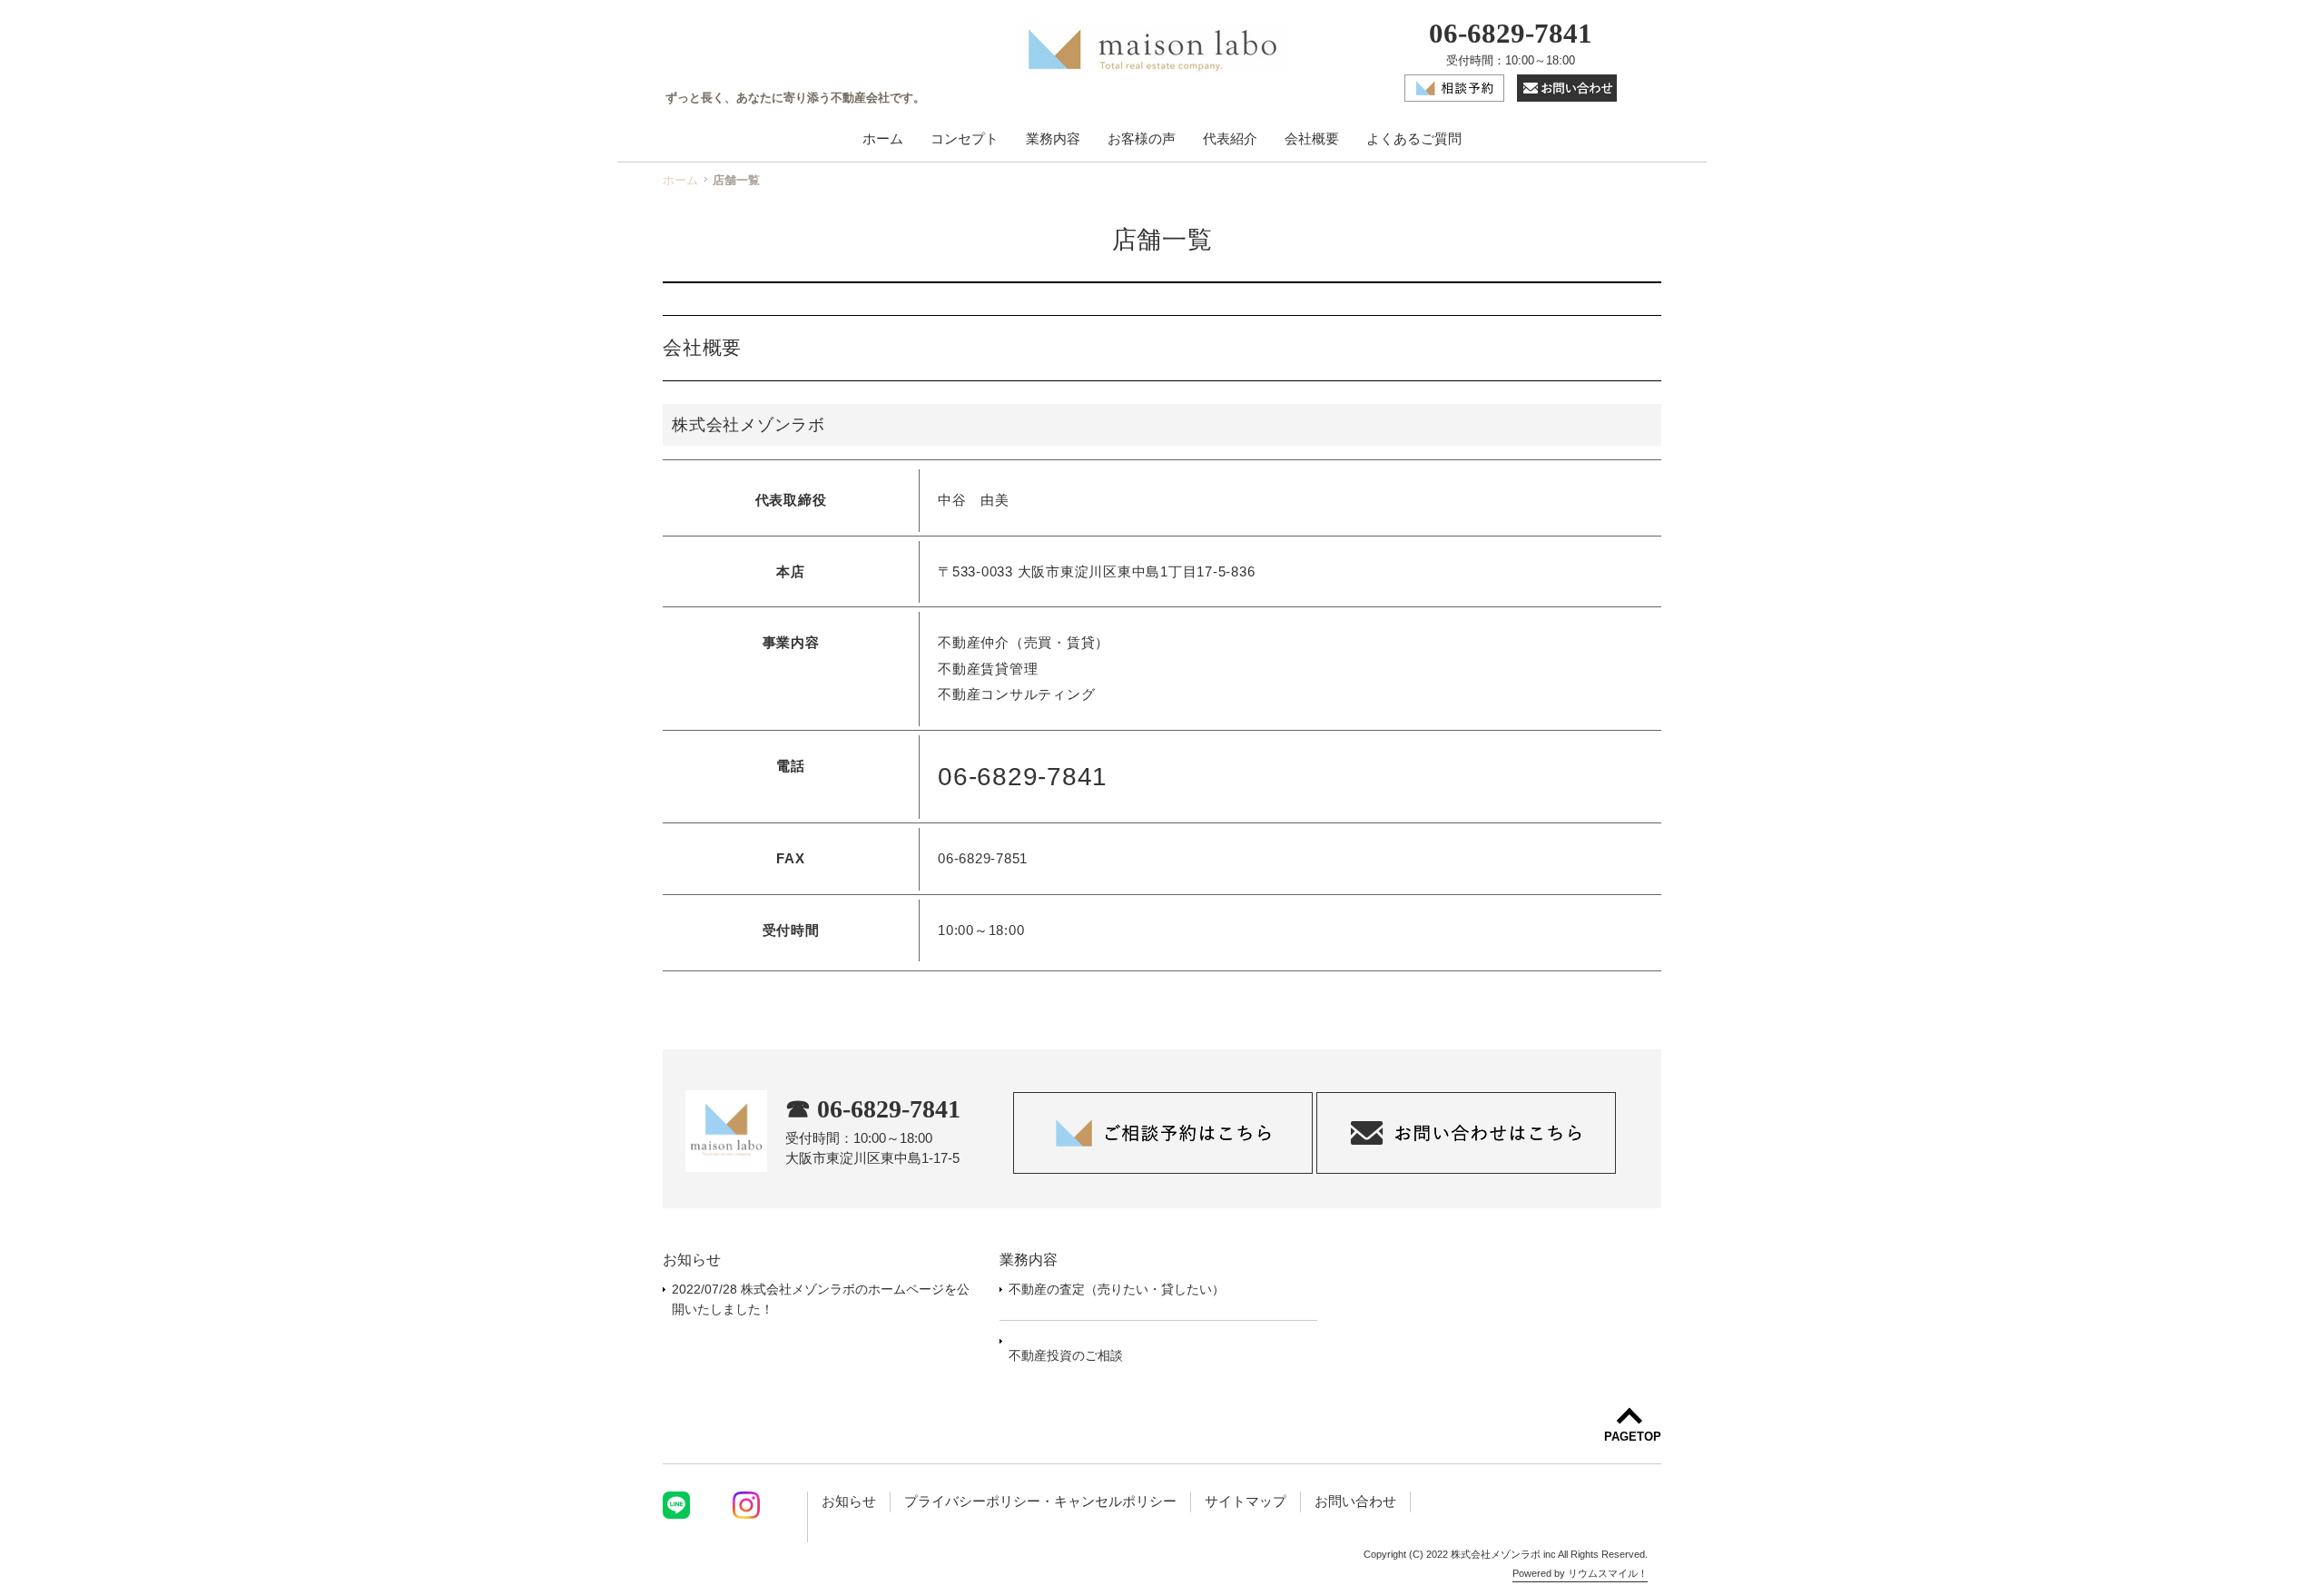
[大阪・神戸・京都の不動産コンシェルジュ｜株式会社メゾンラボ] (1153, 51)
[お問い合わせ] (1567, 98)
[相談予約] (1456, 98)
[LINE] (676, 1508)
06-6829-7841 (1511, 34)
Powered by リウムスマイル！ (1580, 1573)
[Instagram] (746, 1508)
